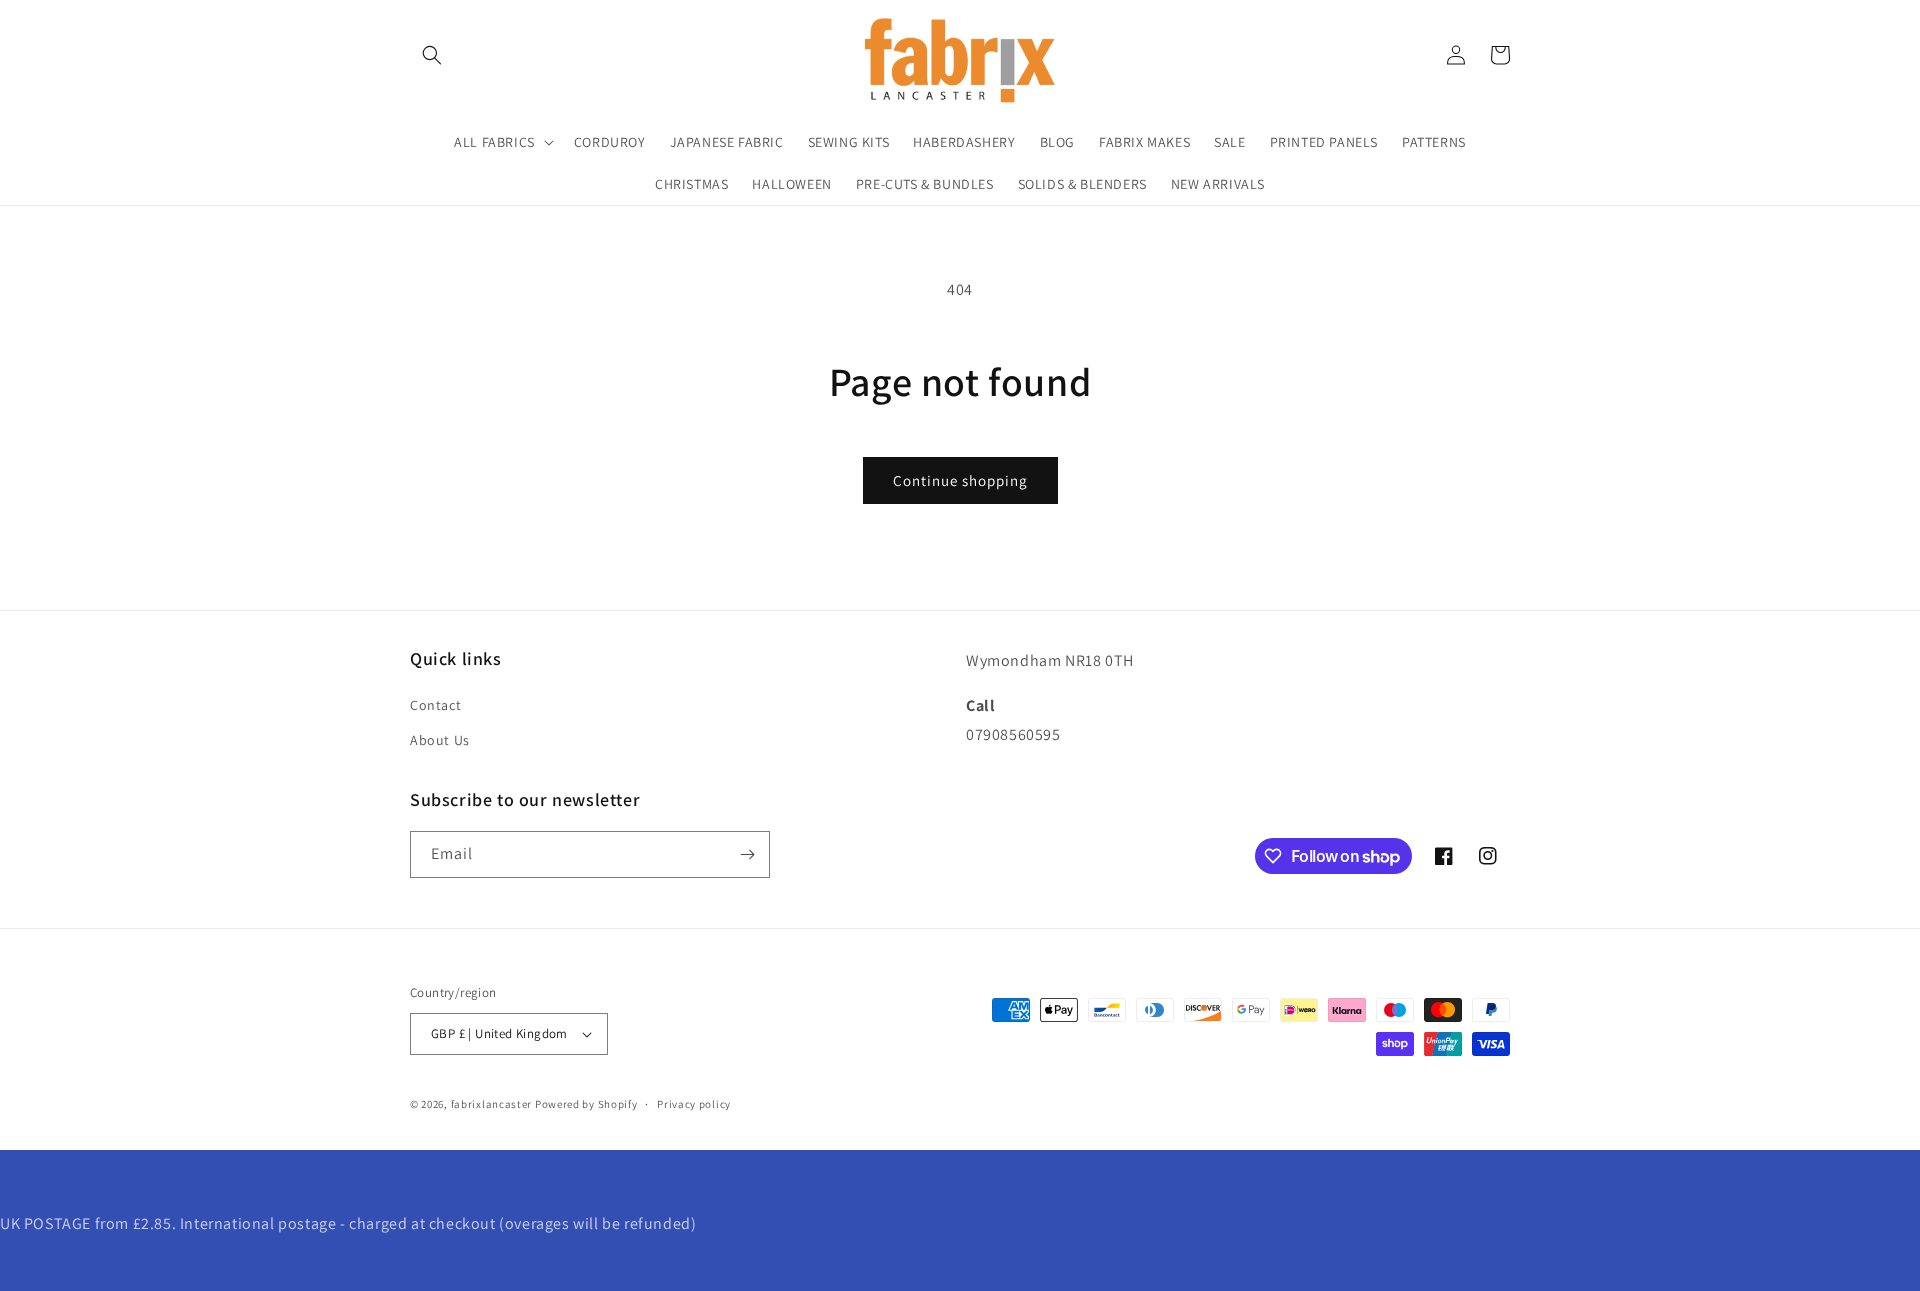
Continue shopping (960, 480)
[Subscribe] (747, 854)
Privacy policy (694, 1104)
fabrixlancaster (492, 1104)
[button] (432, 55)
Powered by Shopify (586, 1104)
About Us (440, 740)
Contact (435, 705)
